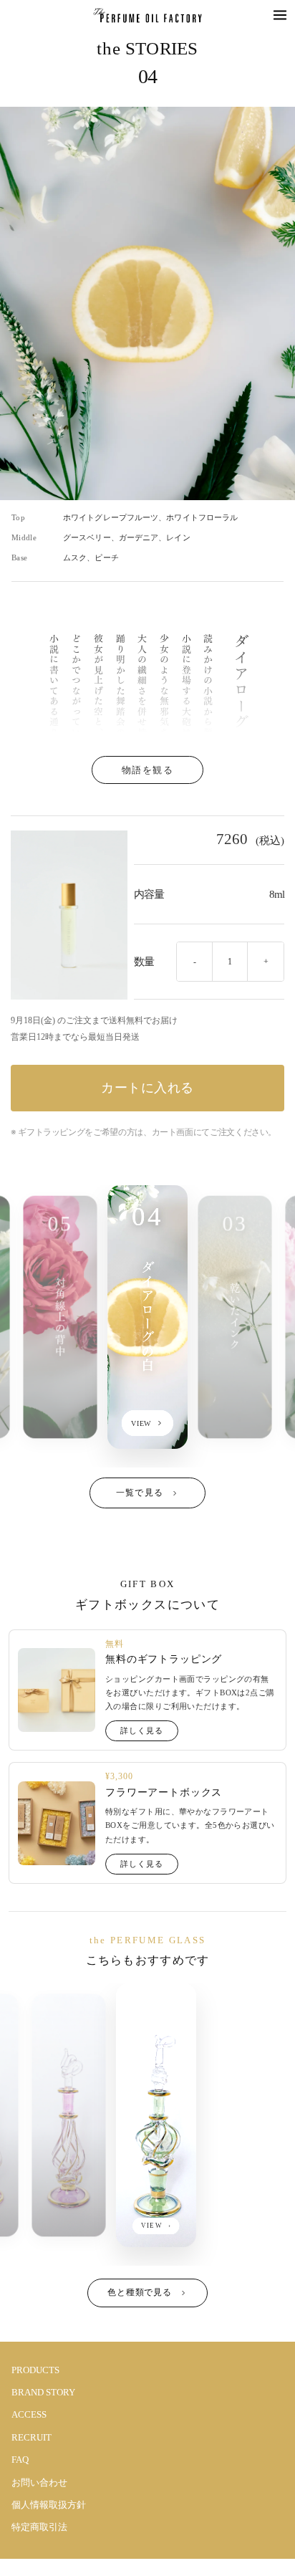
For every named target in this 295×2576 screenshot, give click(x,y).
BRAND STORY (43, 2392)
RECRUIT (32, 2437)
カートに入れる (147, 1088)
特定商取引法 (39, 2527)
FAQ (20, 2460)
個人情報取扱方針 (49, 2505)
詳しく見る (141, 1730)
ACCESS (29, 2414)
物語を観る (148, 770)
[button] (280, 15)
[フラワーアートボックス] (57, 1823)
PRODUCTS (35, 2370)
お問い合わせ (39, 2482)
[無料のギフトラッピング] (57, 1690)
